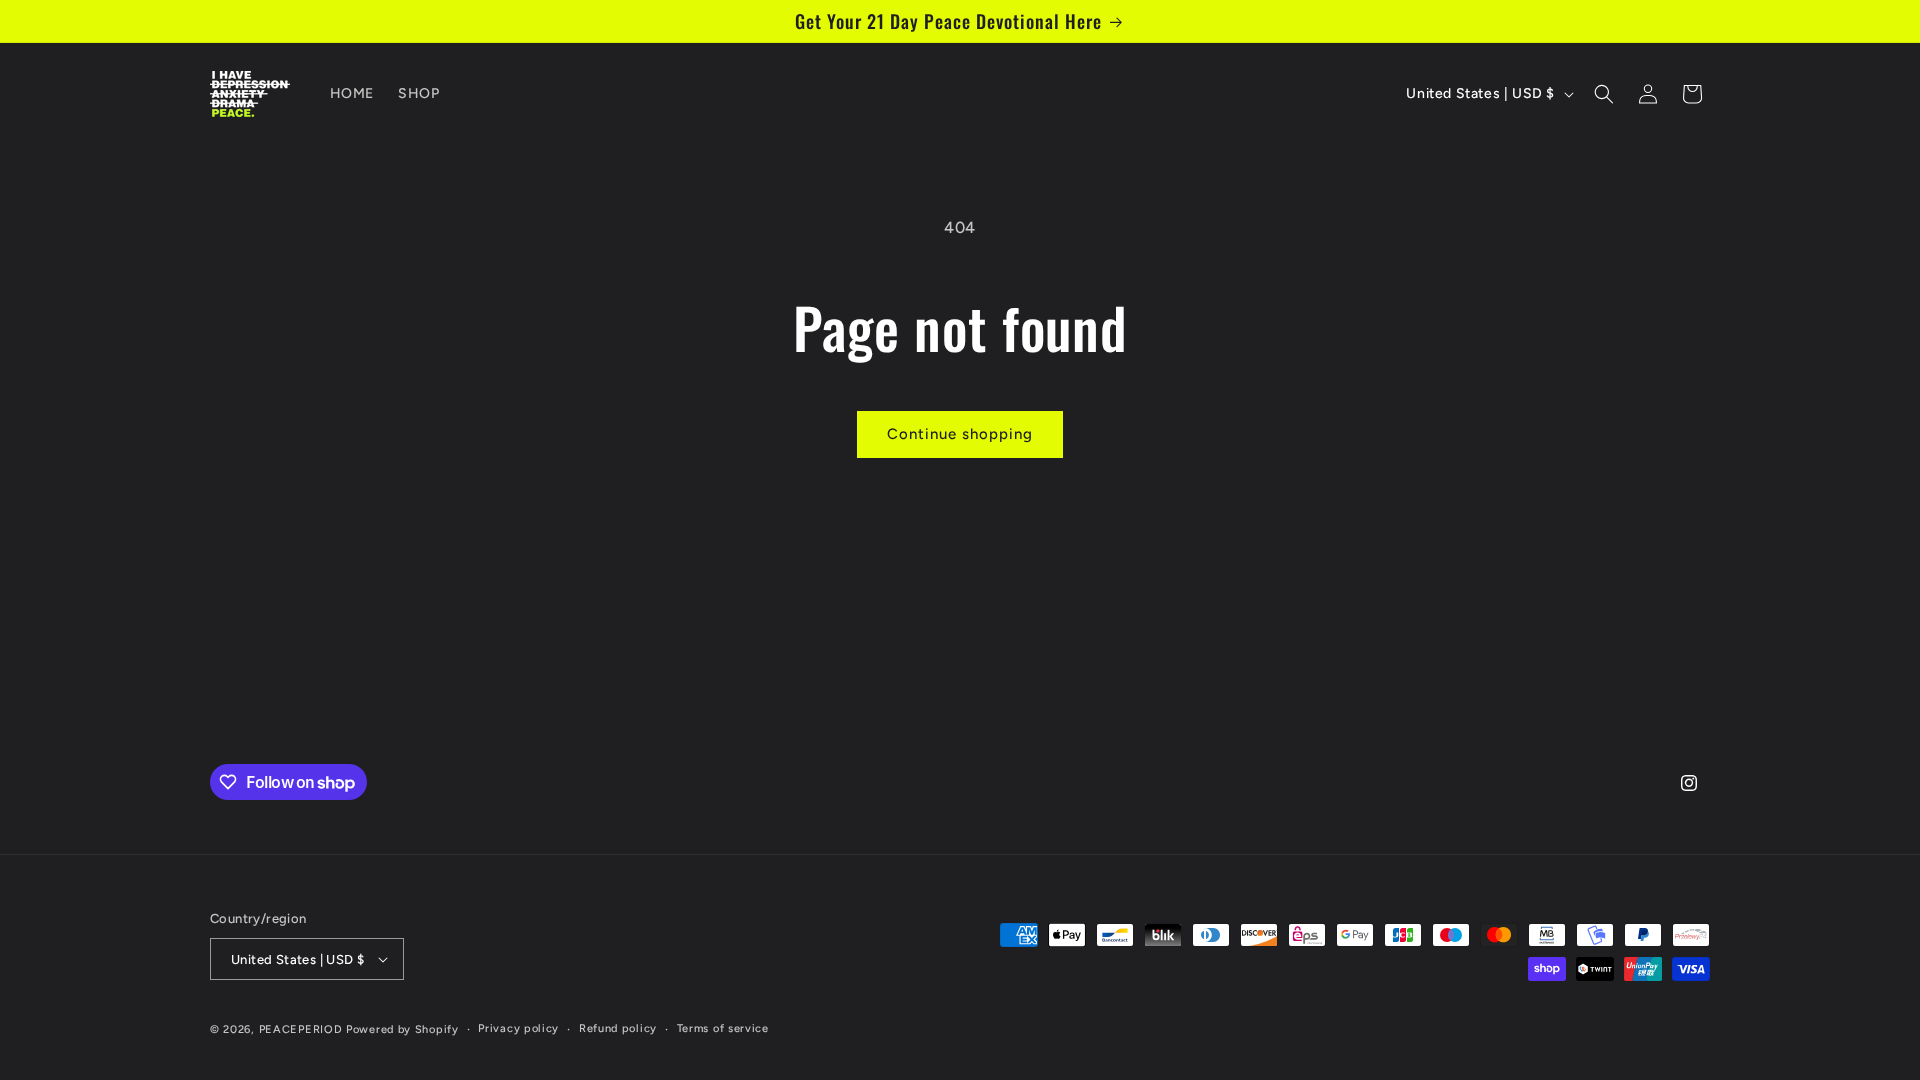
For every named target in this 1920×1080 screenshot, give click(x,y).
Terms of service (723, 1028)
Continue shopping (960, 434)
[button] (1604, 94)
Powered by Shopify (402, 1029)
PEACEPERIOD (301, 1029)
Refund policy (618, 1028)
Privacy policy (518, 1028)
